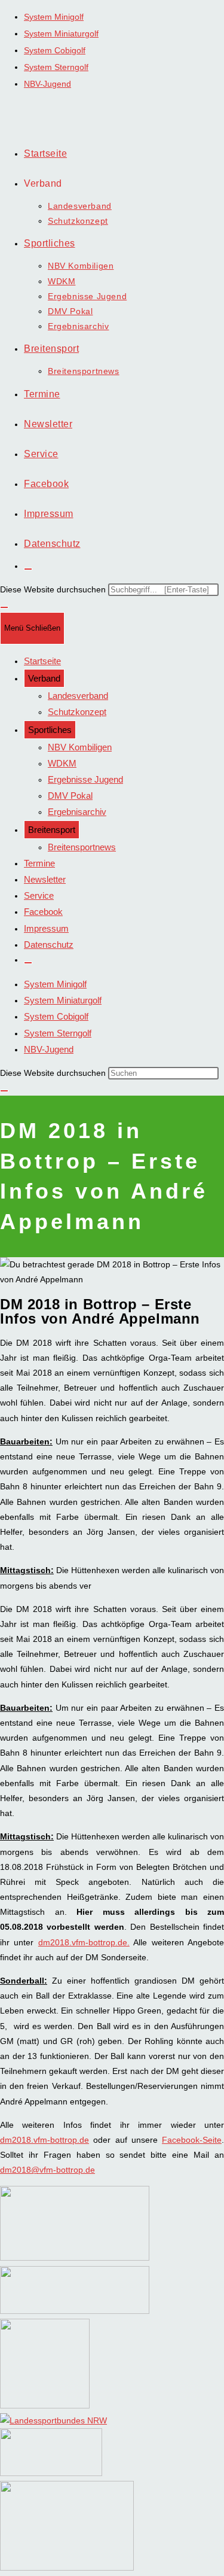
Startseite (42, 661)
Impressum (46, 928)
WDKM (62, 763)
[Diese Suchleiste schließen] (4, 607)
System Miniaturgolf (61, 34)
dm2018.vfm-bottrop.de (45, 2140)
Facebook (43, 912)
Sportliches (50, 730)
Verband (44, 678)
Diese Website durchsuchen (54, 589)
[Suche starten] (4, 1091)
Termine (39, 863)
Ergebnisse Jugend (85, 779)
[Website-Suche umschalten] (28, 569)
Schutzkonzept (77, 712)
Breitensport (52, 830)
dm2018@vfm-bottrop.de (47, 2170)
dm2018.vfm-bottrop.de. (84, 1942)
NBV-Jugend (47, 84)
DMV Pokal (70, 796)
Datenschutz (49, 945)
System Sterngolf (56, 67)
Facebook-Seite (192, 2140)
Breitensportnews (82, 847)
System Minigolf (54, 17)
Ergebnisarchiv (77, 812)
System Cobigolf (55, 50)
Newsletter (45, 879)
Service (39, 895)
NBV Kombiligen (80, 747)
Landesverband (78, 696)
